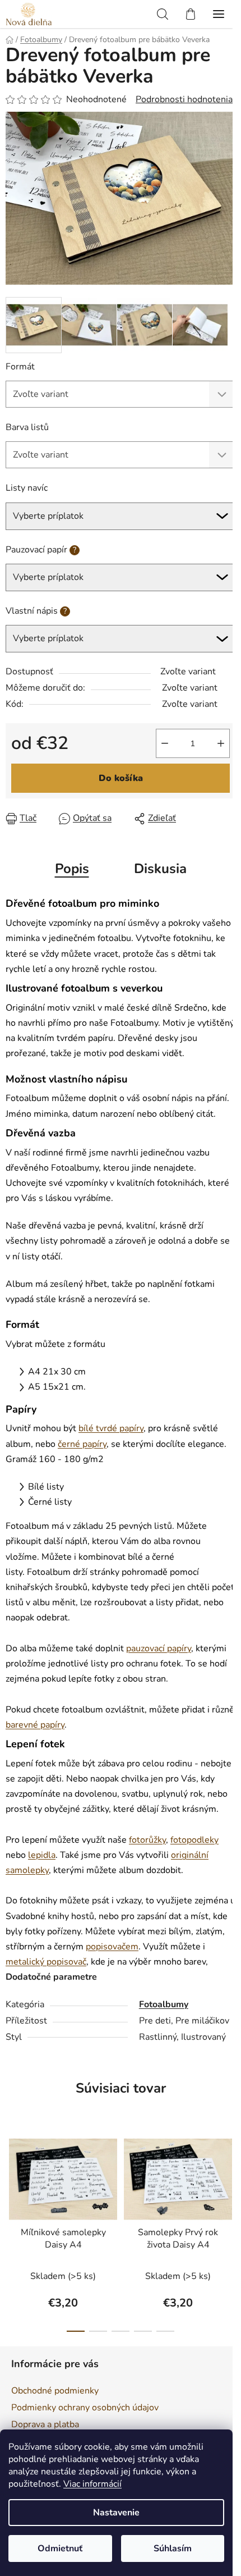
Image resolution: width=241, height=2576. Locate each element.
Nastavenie (116, 2513)
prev (12, 2177)
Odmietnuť (60, 2548)
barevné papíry (35, 1725)
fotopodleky (194, 1840)
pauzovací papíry (159, 1648)
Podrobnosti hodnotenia (184, 99)
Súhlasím (173, 2548)
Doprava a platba (45, 2424)
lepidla (42, 1855)
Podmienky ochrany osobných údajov (85, 2408)
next (229, 2177)
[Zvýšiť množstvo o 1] (221, 743)
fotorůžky (147, 1840)
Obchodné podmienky (55, 2391)
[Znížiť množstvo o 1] (165, 743)
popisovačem (112, 1947)
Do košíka (121, 778)
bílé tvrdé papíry (111, 1428)
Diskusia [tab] (160, 869)
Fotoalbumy (164, 2004)
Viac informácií (92, 2484)
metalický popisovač (46, 1962)
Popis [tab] (72, 869)
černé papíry (82, 1444)
